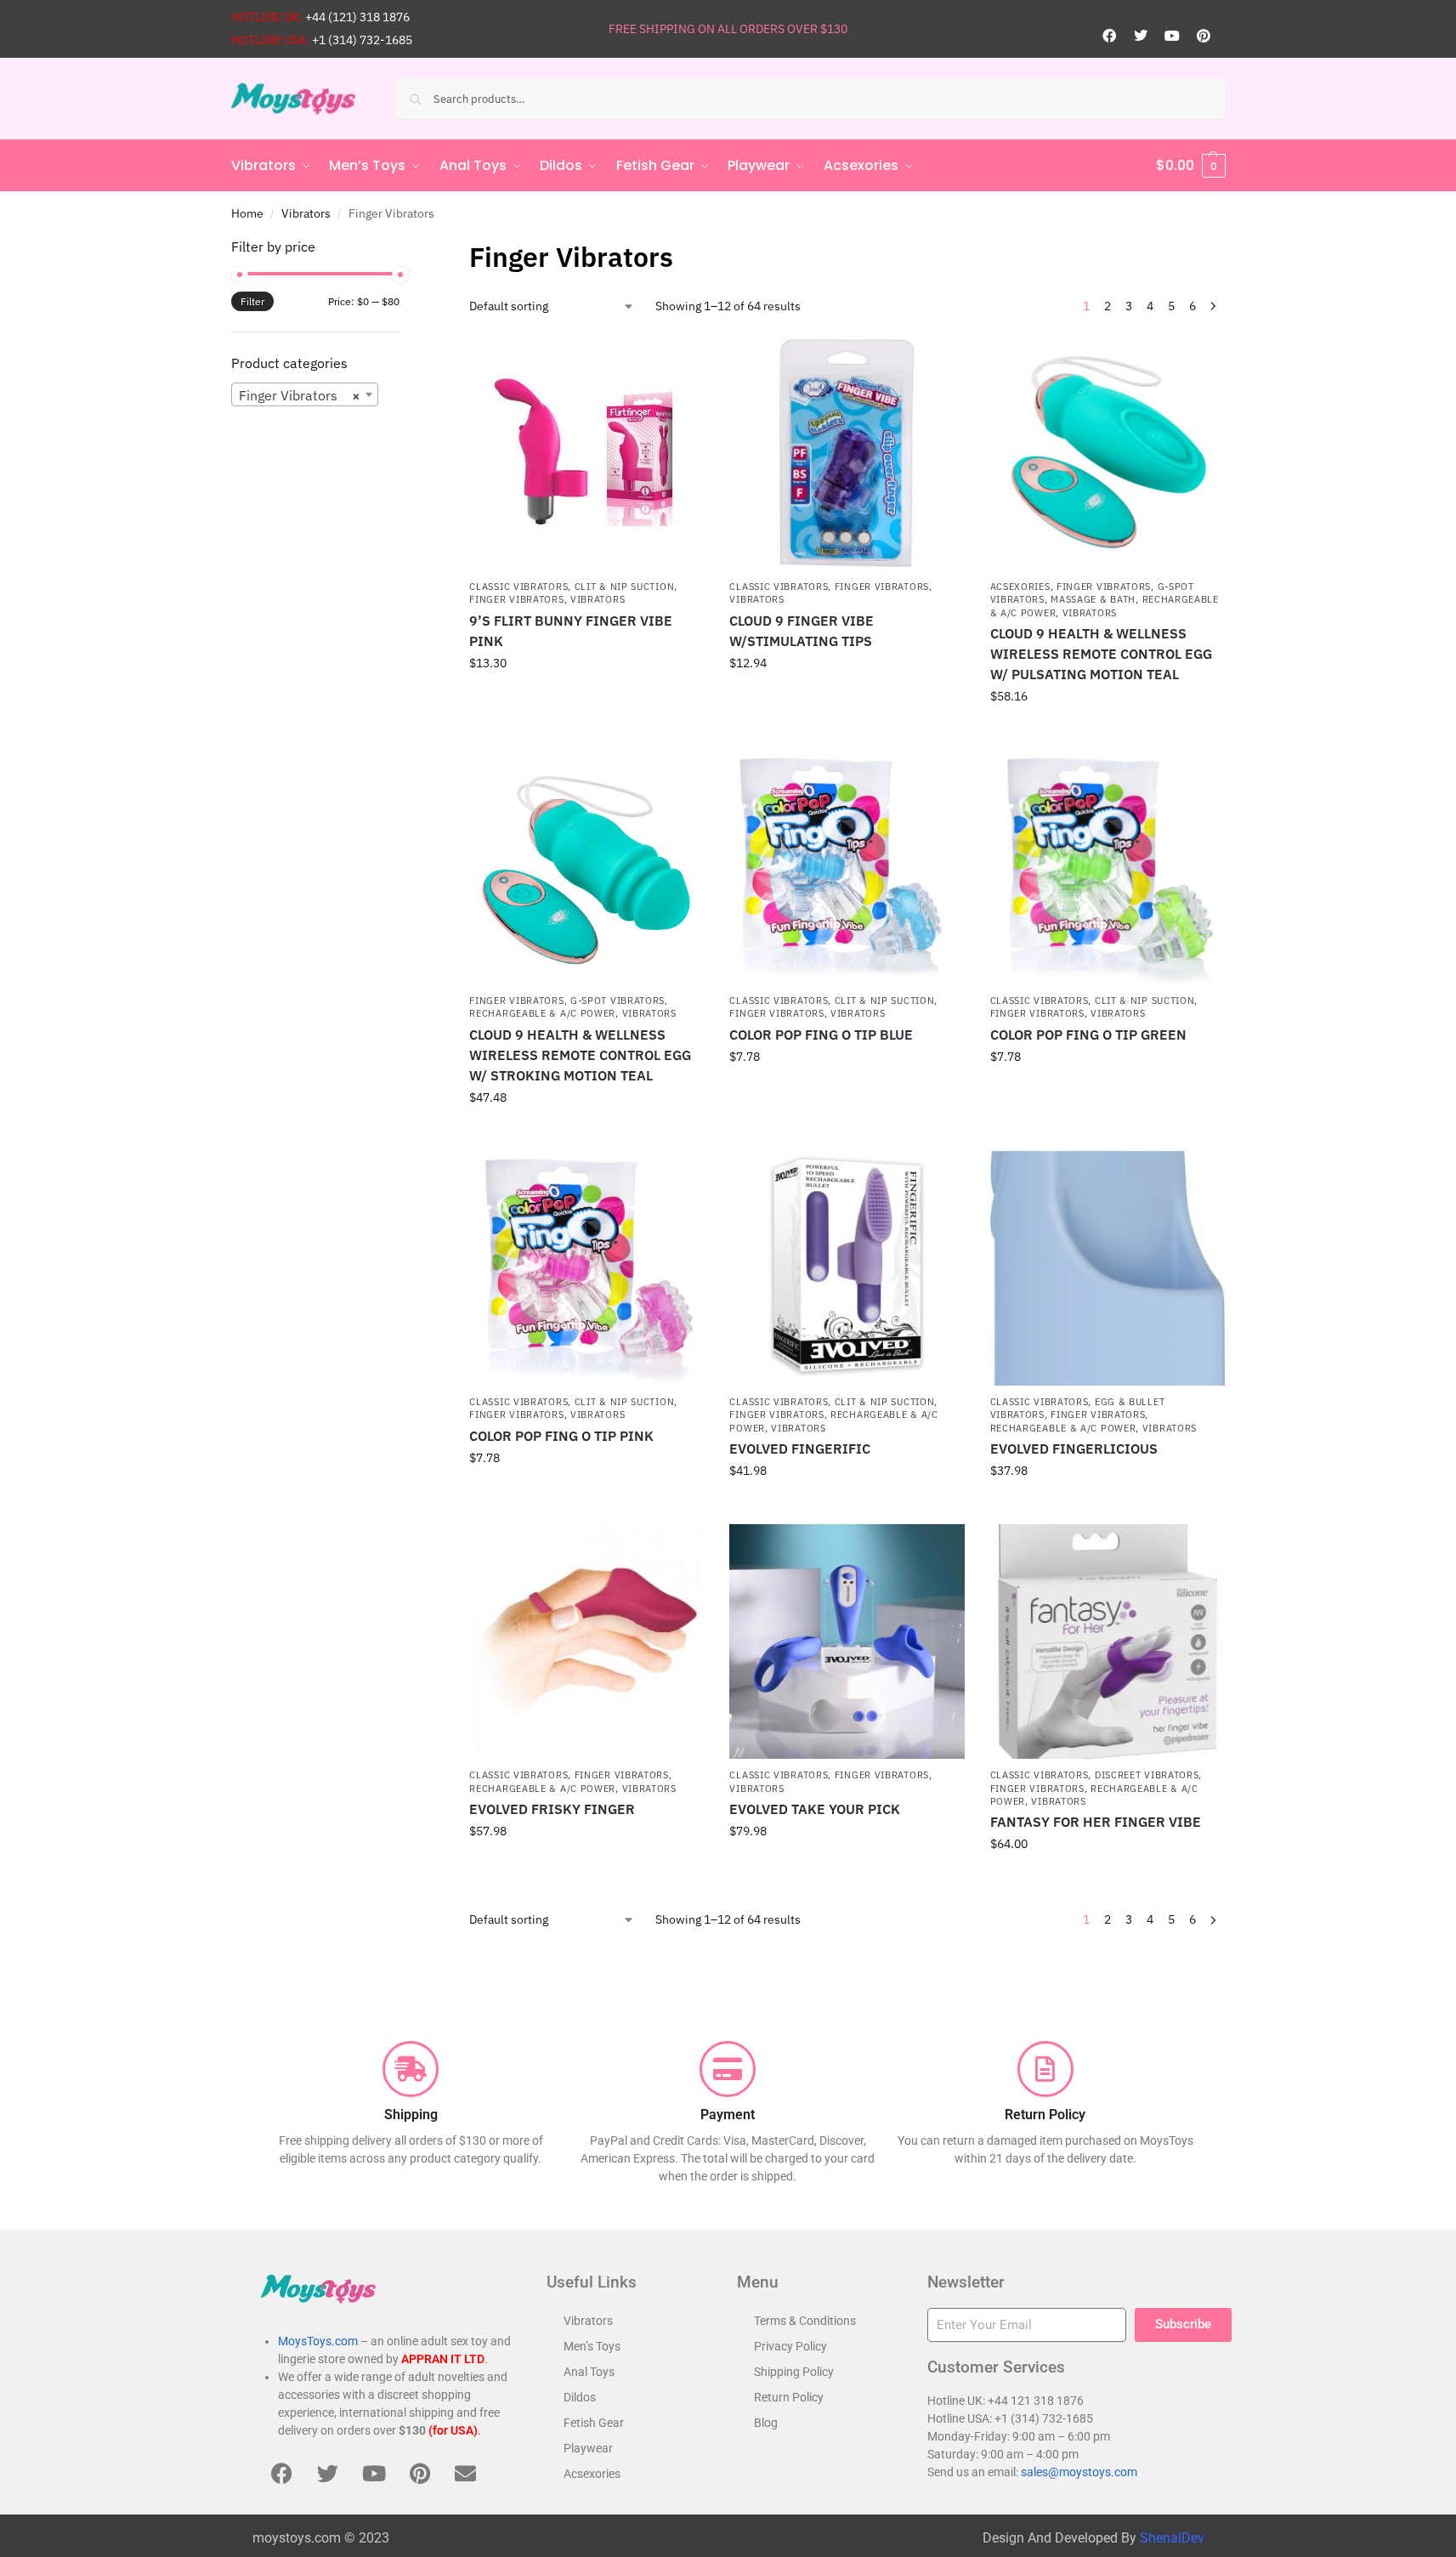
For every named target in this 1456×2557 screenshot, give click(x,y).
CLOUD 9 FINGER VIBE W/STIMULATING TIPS (802, 631)
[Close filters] (405, 247)
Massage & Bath (1093, 599)
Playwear (588, 2448)
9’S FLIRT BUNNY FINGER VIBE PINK (571, 631)
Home (247, 213)
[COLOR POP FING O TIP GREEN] (1108, 867)
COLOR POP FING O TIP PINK (561, 1436)
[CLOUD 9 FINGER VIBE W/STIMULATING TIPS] (847, 453)
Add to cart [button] (586, 700)
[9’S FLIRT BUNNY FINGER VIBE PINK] (586, 453)
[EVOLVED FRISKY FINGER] (586, 1641)
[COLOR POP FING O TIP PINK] (586, 1268)
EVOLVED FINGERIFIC (800, 1449)
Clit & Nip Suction (625, 587)
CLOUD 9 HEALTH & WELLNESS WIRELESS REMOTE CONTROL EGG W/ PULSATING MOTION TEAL (1101, 654)
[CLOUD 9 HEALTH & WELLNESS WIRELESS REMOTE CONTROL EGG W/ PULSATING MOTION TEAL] (1108, 453)
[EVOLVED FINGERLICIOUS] (1108, 1268)
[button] (1191, 166)
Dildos (580, 2397)
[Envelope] (466, 2473)
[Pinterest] (1204, 36)
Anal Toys (589, 2372)
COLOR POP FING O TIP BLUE (821, 1035)
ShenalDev (1172, 2538)
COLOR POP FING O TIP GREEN (1088, 1035)
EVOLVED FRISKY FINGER (552, 1809)
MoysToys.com (318, 2341)
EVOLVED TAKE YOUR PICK (815, 1809)
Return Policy (789, 2397)
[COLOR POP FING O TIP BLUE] (847, 867)
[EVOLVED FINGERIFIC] (847, 1268)
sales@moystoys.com (1079, 2472)
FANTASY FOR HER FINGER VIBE (1096, 1822)
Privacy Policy (790, 2346)
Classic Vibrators (518, 587)
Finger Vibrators (516, 599)
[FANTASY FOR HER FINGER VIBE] (1108, 1641)
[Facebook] (1109, 36)
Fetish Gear (594, 2423)
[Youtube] (1172, 36)
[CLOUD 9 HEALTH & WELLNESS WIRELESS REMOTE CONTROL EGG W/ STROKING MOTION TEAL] (586, 867)
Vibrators (306, 213)
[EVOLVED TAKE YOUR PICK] (847, 1641)
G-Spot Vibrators (618, 1001)
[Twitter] (1141, 36)
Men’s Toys (592, 2346)
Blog (766, 2423)
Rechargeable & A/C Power (542, 1013)
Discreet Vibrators (1147, 1775)
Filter (252, 301)
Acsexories (1020, 587)
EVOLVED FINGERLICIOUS (1074, 1449)
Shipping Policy (794, 2372)
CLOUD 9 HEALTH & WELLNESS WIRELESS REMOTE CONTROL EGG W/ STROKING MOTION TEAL (580, 1055)
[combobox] (305, 394)
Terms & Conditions (805, 2321)
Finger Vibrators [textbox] (300, 395)
